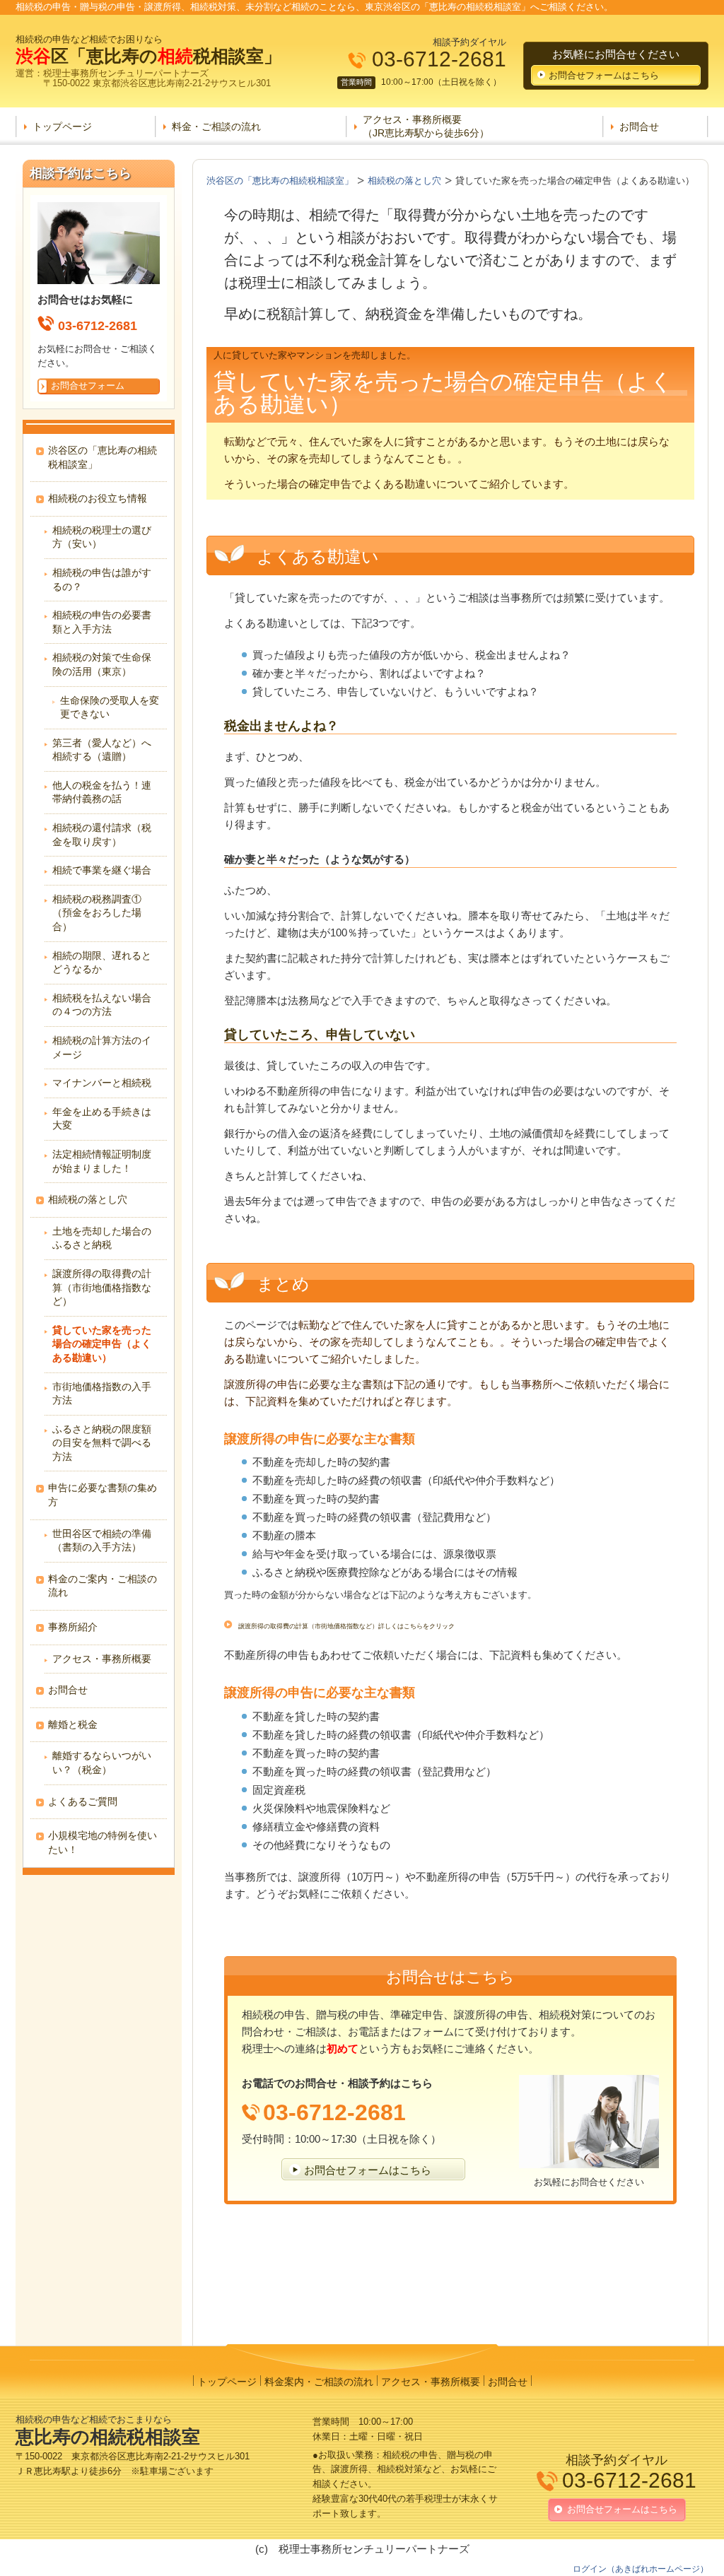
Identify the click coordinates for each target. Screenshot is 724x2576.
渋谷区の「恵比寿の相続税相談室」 (103, 457)
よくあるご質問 (83, 1801)
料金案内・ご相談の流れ (319, 2382)
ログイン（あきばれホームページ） (641, 2569)
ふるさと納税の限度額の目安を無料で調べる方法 (102, 1443)
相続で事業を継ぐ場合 (102, 870)
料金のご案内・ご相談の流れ (103, 1586)
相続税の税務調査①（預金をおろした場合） (97, 913)
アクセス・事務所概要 (102, 1659)
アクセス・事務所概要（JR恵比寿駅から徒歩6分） (426, 126)
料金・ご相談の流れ (216, 127)
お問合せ (639, 127)
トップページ (62, 127)
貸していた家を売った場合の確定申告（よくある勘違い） (102, 1344)
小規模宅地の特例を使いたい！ (103, 1842)
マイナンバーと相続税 (102, 1083)
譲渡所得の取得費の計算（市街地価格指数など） (102, 1287)
